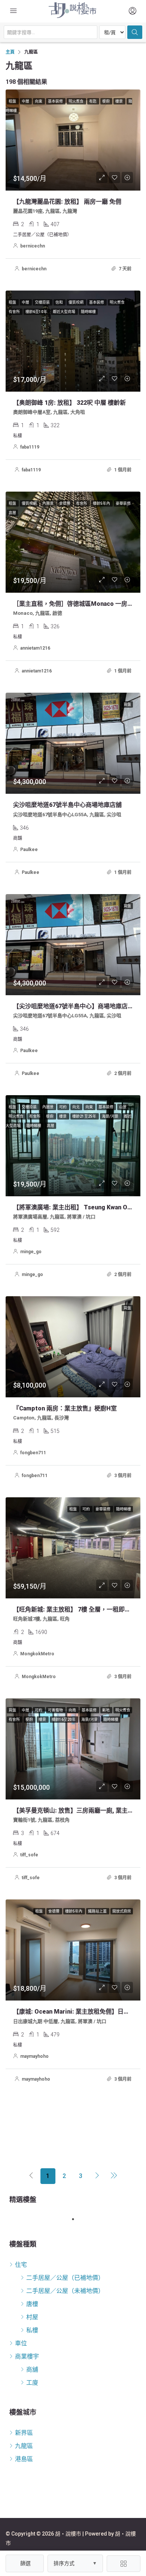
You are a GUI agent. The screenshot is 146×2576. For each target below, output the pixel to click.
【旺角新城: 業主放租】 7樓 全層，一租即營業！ (78, 1609)
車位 (21, 2343)
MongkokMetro (37, 1654)
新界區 (24, 2433)
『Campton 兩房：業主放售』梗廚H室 (65, 1408)
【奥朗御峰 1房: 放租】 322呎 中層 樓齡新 (69, 403)
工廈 (32, 2383)
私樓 (32, 2330)
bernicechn (33, 246)
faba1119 (30, 447)
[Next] (97, 2176)
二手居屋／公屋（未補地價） (65, 2291)
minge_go (31, 1252)
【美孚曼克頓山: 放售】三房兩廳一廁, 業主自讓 (76, 1811)
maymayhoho (34, 2056)
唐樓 (32, 2304)
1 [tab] (77, 2219)
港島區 (24, 2459)
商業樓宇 (27, 2356)
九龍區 (24, 2446)
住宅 (21, 2265)
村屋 (32, 2317)
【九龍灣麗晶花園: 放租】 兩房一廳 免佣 (67, 202)
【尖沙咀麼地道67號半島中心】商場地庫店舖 (73, 1006)
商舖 (32, 2370)
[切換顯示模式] (124, 2564)
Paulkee (29, 850)
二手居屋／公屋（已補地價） (65, 2278)
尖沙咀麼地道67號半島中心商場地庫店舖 (67, 805)
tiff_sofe (29, 1855)
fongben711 (33, 1453)
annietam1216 (35, 648)
